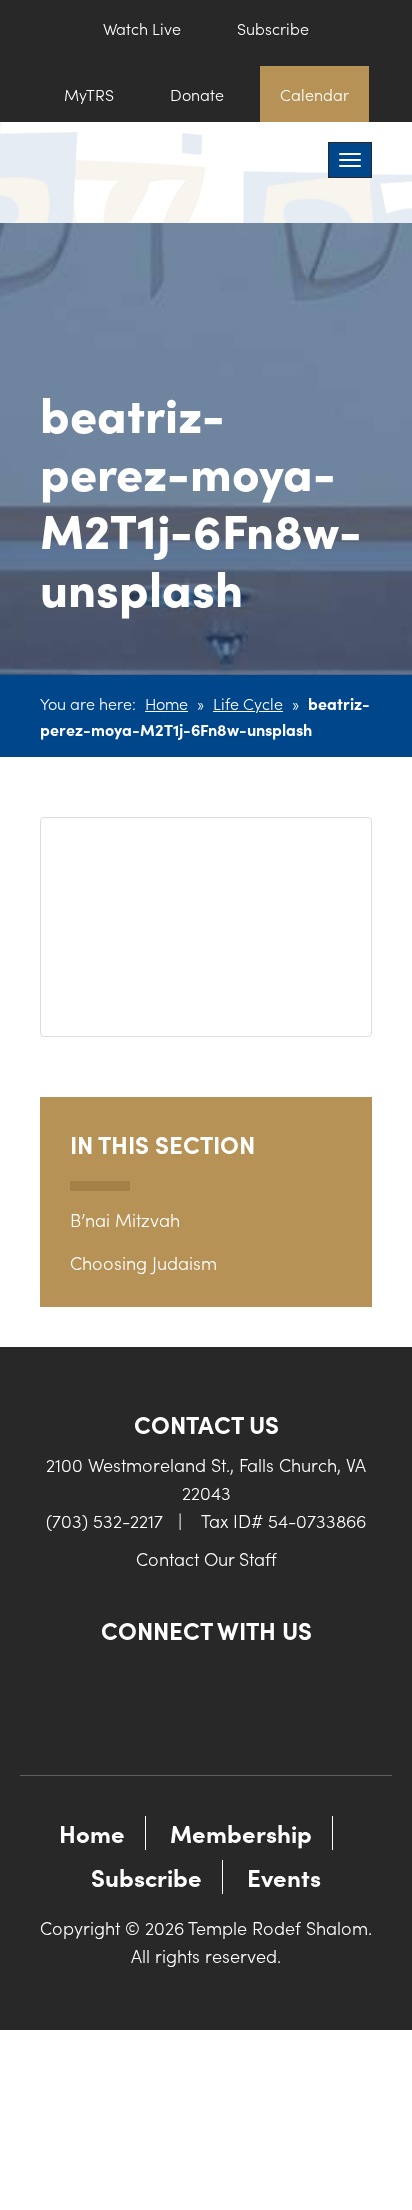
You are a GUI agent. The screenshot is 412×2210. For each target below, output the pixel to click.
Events (284, 1876)
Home (166, 703)
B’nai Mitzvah (125, 1219)
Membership (241, 1832)
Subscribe (273, 28)
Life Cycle (248, 703)
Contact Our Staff (206, 1558)
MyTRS (89, 94)
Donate (197, 94)
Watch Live (142, 28)
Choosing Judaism (143, 1262)
